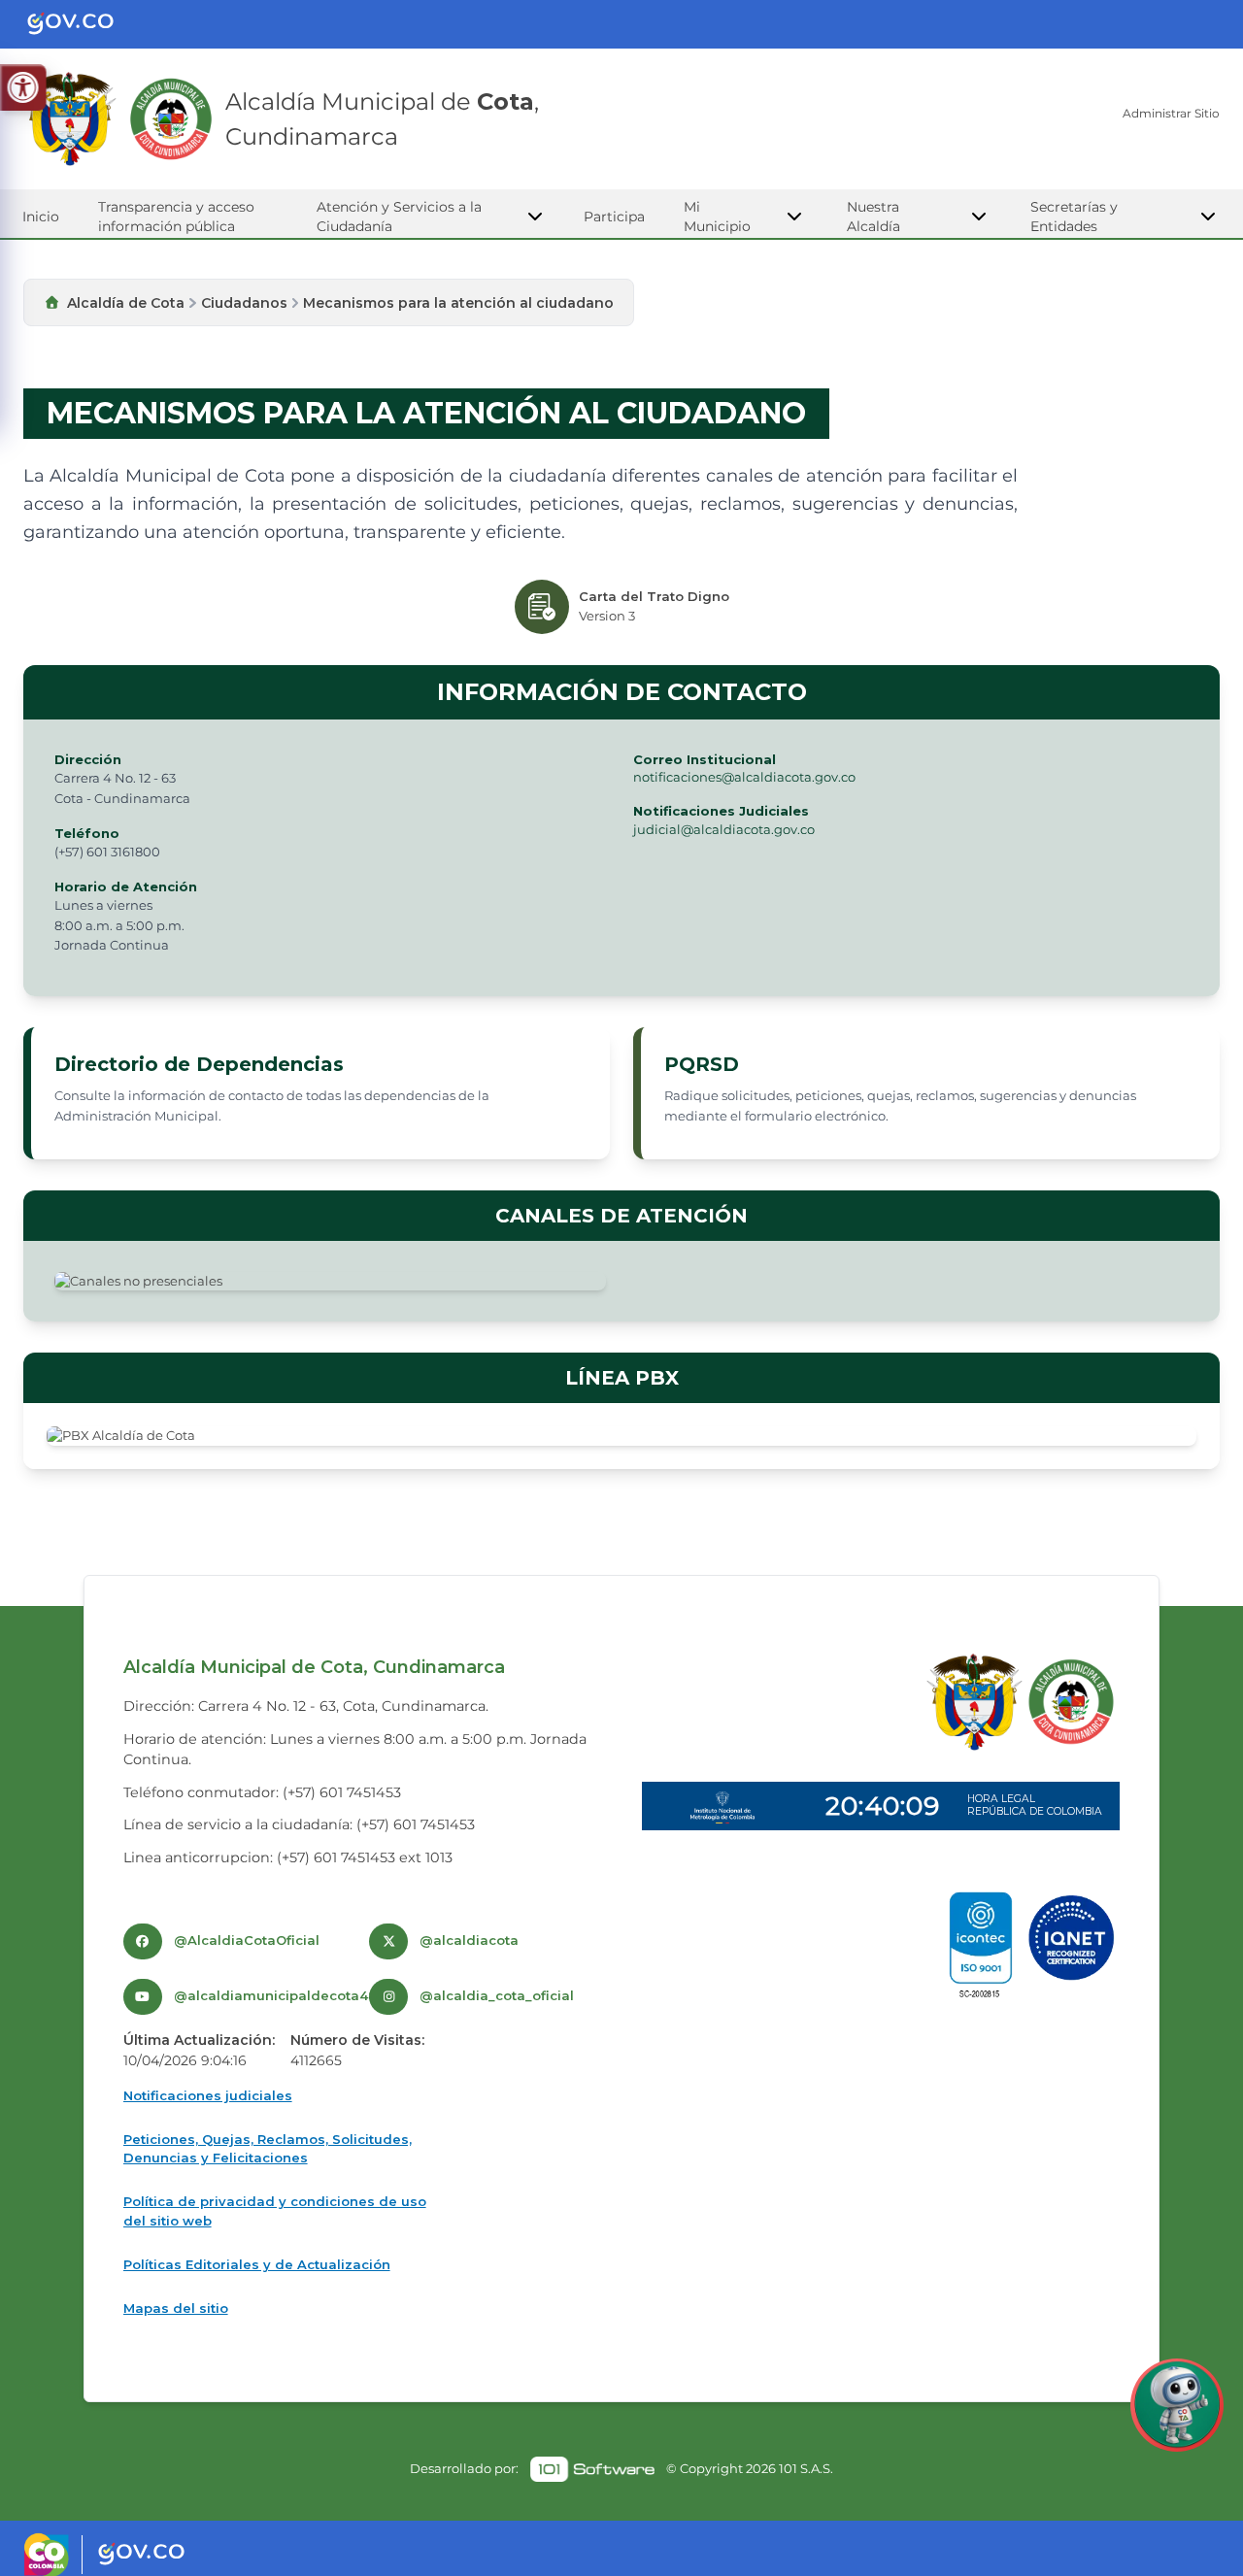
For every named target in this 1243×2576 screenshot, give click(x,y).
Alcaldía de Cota (126, 303)
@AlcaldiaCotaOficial (247, 1940)
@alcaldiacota (469, 1940)
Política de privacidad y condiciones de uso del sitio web (275, 2211)
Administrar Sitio (1171, 113)
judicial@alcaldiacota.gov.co (724, 829)
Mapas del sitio (176, 2308)
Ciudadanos (244, 303)
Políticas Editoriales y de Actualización (257, 2264)
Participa (614, 217)
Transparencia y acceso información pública (176, 217)
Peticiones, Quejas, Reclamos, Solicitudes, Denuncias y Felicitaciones (268, 2149)
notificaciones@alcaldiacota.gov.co (744, 777)
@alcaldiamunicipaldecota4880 (284, 1995)
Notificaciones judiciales (208, 2095)
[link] (592, 2469)
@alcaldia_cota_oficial (497, 1995)
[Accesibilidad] (22, 87)
